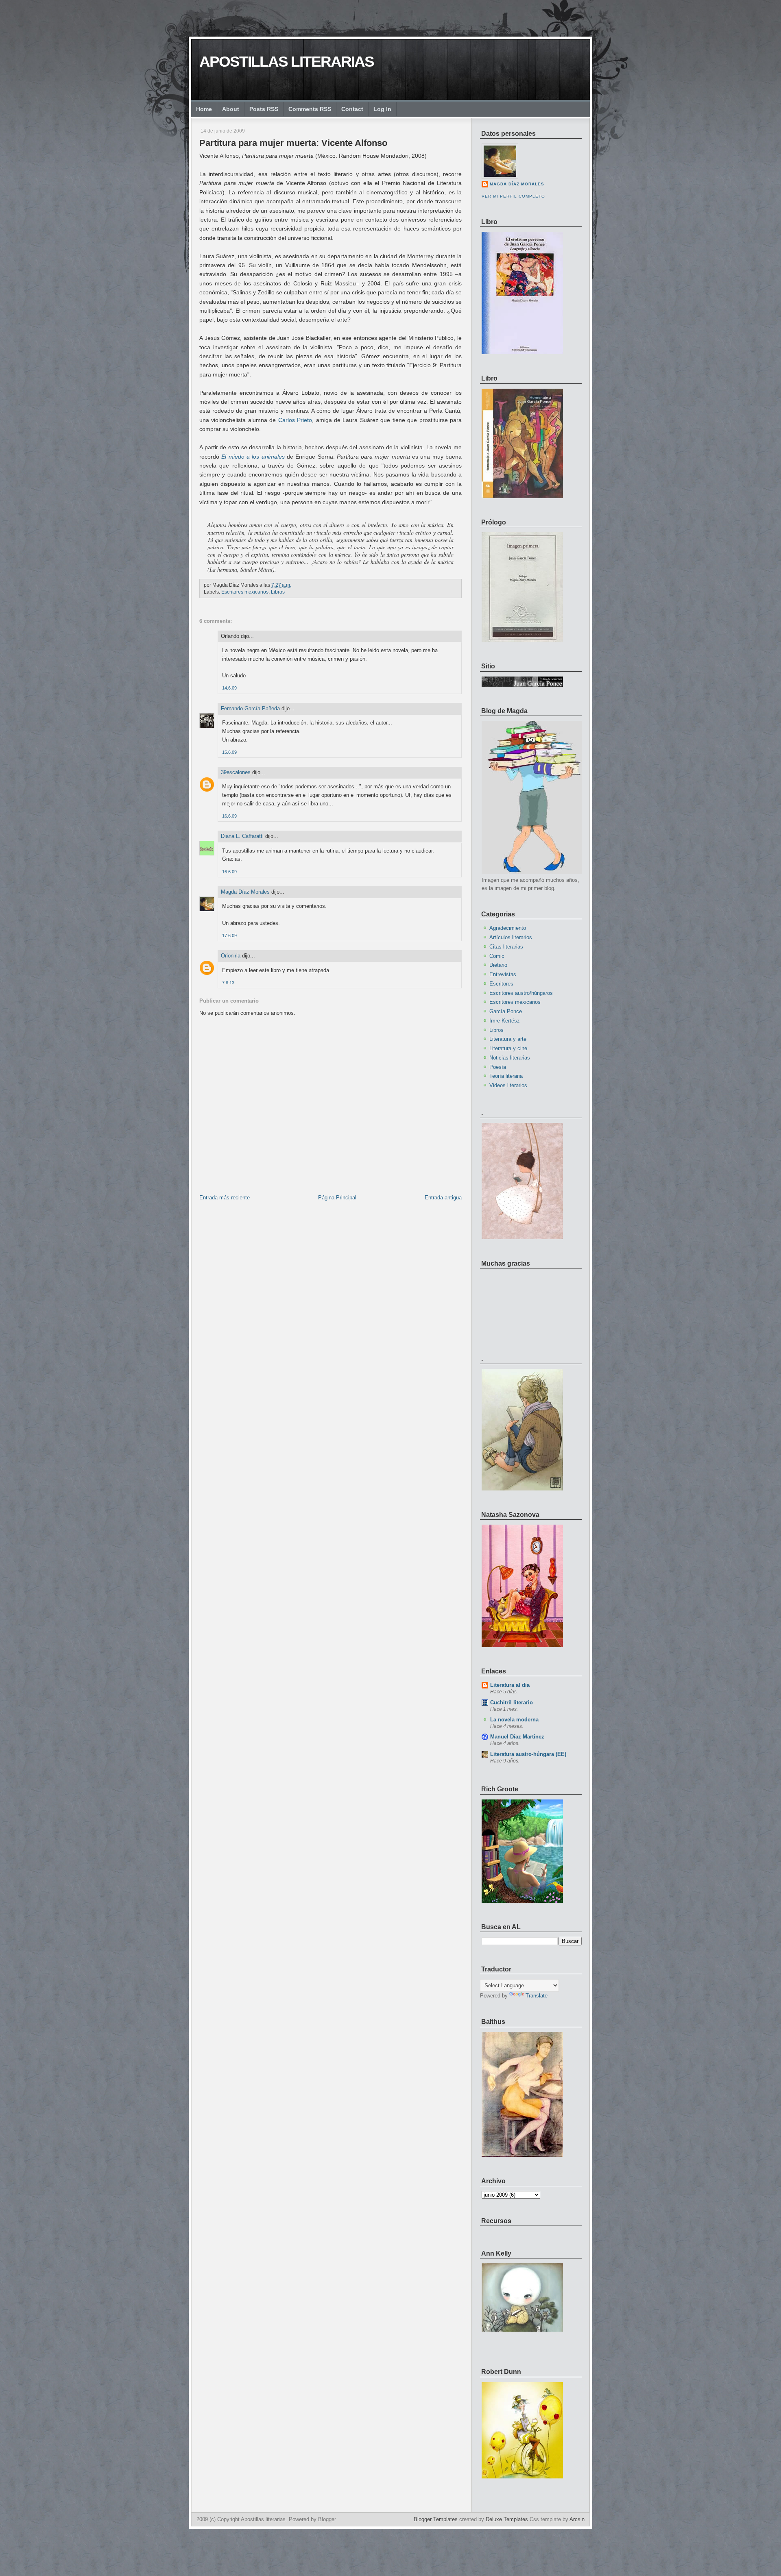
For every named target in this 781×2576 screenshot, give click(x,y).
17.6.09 (229, 936)
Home (204, 109)
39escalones (236, 772)
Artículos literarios (511, 937)
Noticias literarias (510, 1058)
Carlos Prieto (295, 420)
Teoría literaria (506, 1076)
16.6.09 (229, 816)
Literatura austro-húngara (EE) (528, 1754)
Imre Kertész (505, 1021)
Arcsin (577, 2519)
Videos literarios (508, 1085)
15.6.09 (229, 752)
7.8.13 (228, 983)
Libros (278, 592)
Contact (352, 109)
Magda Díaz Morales (245, 892)
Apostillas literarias (287, 62)
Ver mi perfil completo (513, 196)
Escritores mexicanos (245, 592)
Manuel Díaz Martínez (517, 1737)
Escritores (501, 984)
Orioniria (231, 956)
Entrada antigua (443, 1198)
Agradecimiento (508, 928)
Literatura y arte (508, 1039)
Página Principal (337, 1198)
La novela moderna (514, 1720)
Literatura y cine (508, 1048)
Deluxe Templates (507, 2519)
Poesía (498, 1067)
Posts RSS (264, 109)
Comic (497, 956)
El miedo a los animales (253, 457)
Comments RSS (310, 109)
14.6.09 (229, 688)
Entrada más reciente (225, 1198)
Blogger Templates (436, 2519)
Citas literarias (506, 947)
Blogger (327, 2519)
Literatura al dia (510, 1685)
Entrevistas (503, 974)
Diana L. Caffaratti (242, 836)
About (231, 109)
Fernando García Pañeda (250, 708)
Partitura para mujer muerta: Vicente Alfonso (293, 143)
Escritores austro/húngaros (521, 993)
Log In (382, 109)
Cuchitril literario (512, 1702)
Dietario (498, 965)
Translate (537, 1996)
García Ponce (506, 1011)
